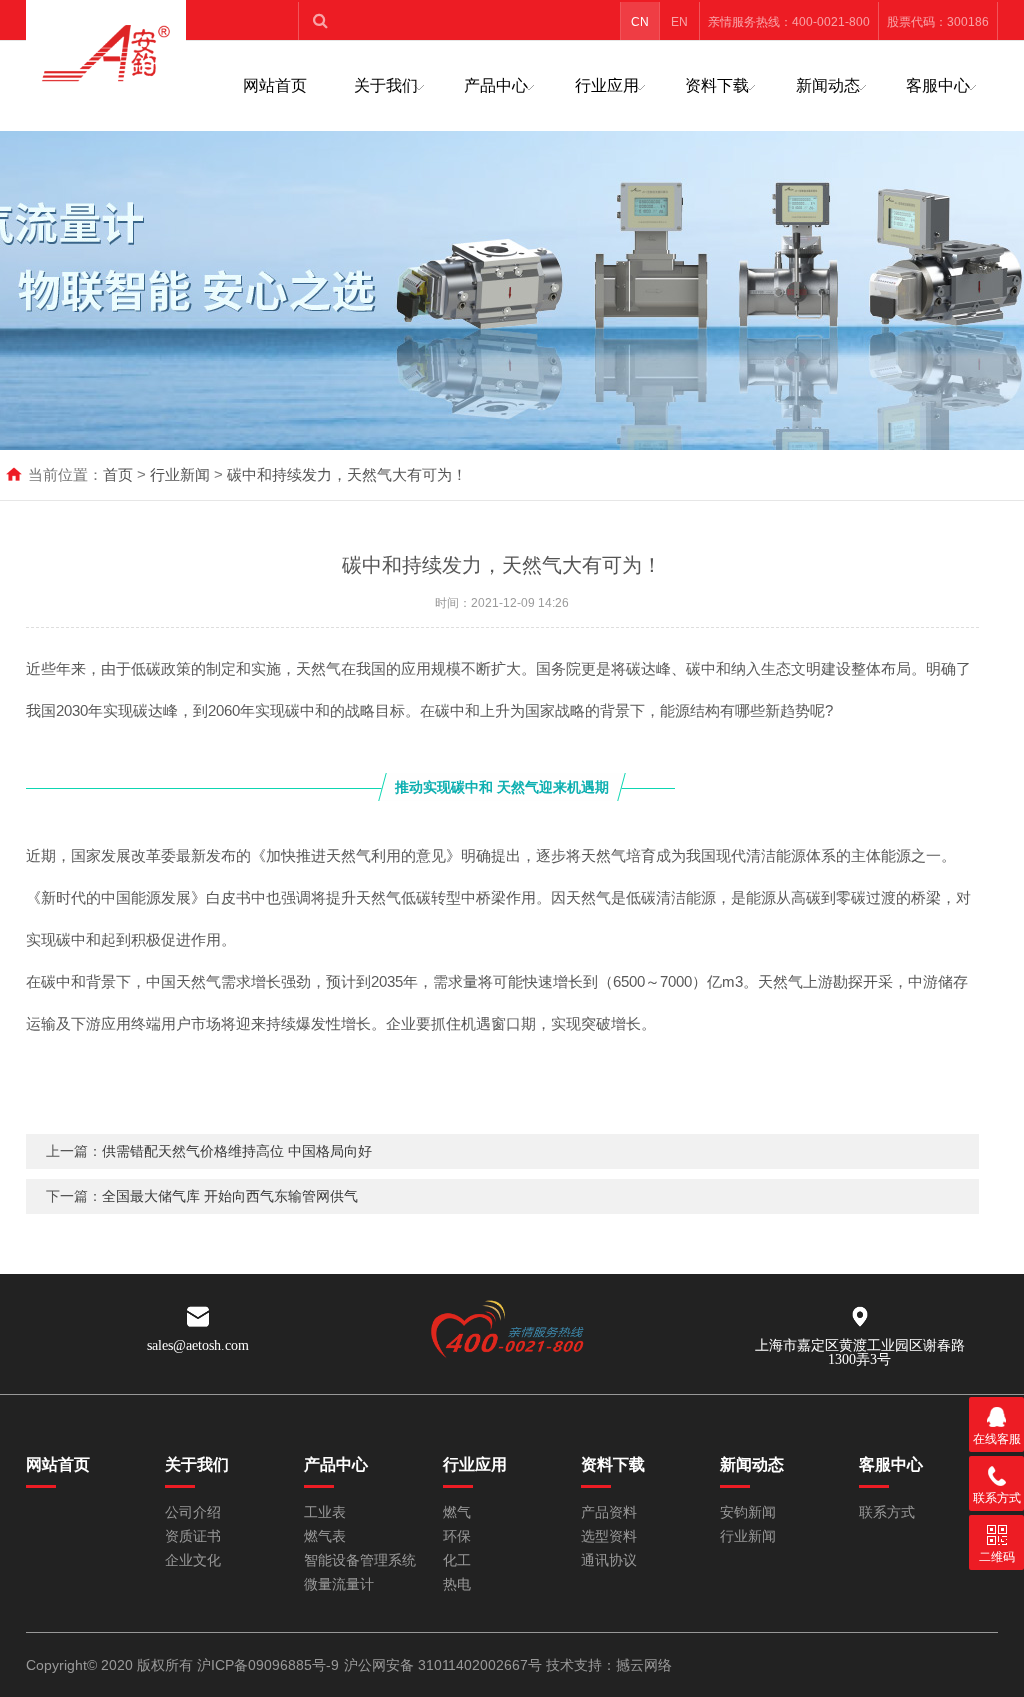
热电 (457, 1584)
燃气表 (325, 1536)
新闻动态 (828, 85)
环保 (457, 1536)
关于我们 (386, 85)
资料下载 (717, 85)
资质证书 (193, 1536)
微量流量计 (339, 1584)
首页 (118, 474)
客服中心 (938, 85)
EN (679, 22)
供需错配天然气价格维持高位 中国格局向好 (237, 1151)
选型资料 (609, 1536)
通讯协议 (609, 1560)
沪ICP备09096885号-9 (268, 1665)
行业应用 (607, 85)
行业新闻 (180, 474)
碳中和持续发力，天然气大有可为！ (347, 474)
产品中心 (496, 85)
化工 (457, 1560)
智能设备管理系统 (360, 1560)
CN (640, 22)
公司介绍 (193, 1512)
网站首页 (275, 85)
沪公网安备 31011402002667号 (443, 1665)
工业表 (325, 1512)
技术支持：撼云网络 (609, 1665)
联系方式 (887, 1512)
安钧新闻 (748, 1512)
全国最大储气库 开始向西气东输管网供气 (230, 1196)
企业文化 (193, 1560)
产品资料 (609, 1512)
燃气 (457, 1512)
